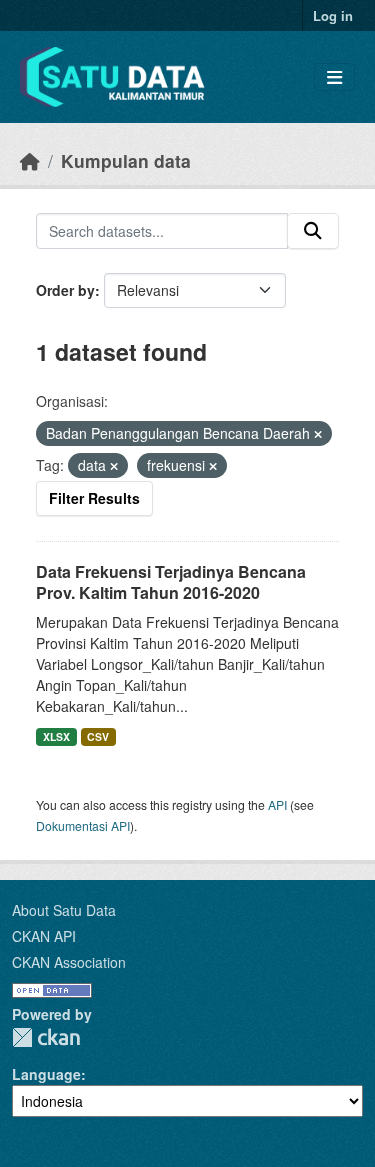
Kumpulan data (126, 160)
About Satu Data (64, 910)
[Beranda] (30, 160)
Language (46, 1074)
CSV (98, 736)
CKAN (46, 1037)
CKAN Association (69, 962)
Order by (65, 290)
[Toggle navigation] (334, 77)
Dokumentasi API (83, 825)
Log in (333, 15)
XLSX (56, 736)
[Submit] (313, 231)
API (277, 804)
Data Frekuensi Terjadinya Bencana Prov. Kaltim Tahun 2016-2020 (171, 582)
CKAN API (44, 936)
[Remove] (318, 434)
